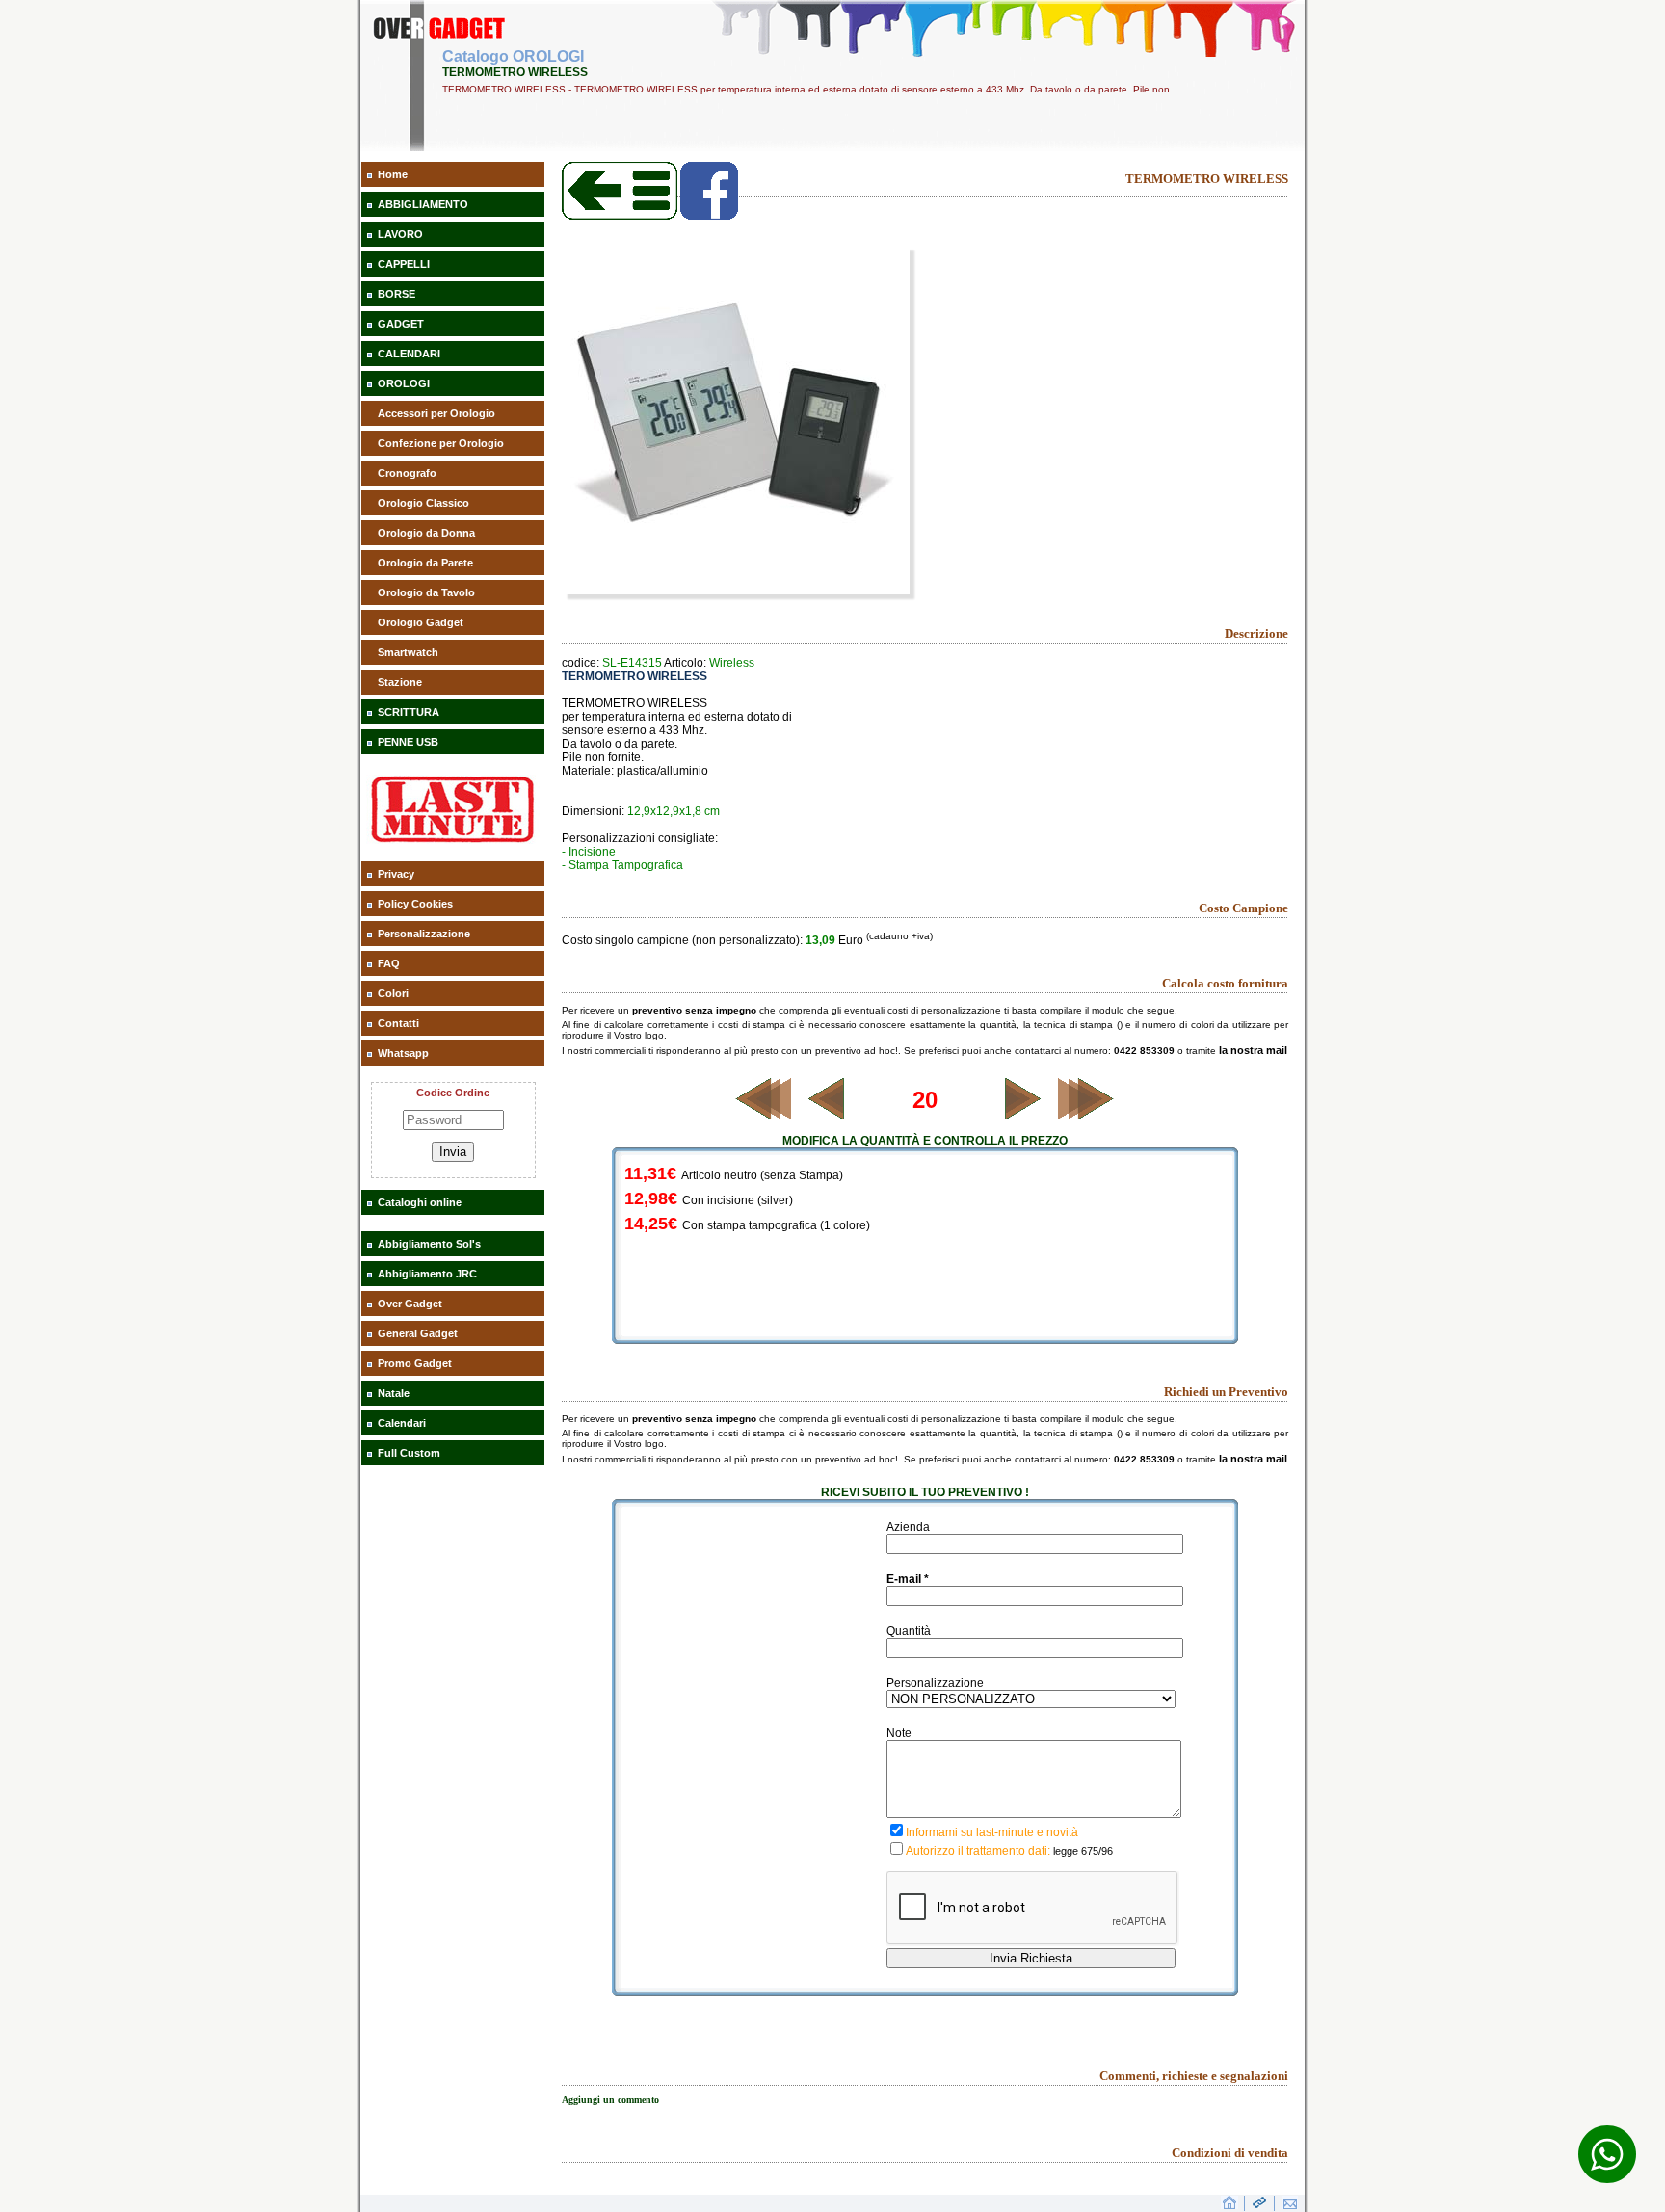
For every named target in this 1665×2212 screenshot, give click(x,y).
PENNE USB (408, 742)
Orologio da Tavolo (426, 592)
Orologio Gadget (421, 622)
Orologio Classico (423, 503)
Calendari (402, 1423)
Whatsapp (403, 1053)
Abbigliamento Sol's (429, 1244)
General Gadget (418, 1333)
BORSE (396, 294)
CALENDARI (409, 354)
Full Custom (409, 1453)
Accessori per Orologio (436, 413)
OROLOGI (404, 383)
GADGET (401, 324)
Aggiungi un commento (610, 2100)
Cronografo (407, 473)
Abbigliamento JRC (427, 1274)
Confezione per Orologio (441, 443)
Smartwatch (408, 652)
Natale (394, 1393)
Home (393, 174)
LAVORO (400, 234)
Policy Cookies (415, 904)
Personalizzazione (424, 934)
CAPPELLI (404, 264)
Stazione (400, 682)
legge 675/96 (1083, 1851)
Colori (393, 993)
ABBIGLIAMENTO (423, 204)
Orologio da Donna (426, 533)
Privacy (396, 874)
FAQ (389, 963)
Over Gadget (410, 1303)
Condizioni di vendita (1230, 2153)
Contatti (398, 1023)
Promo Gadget (415, 1363)
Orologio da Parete (425, 563)
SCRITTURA (409, 712)
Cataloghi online (420, 1202)
